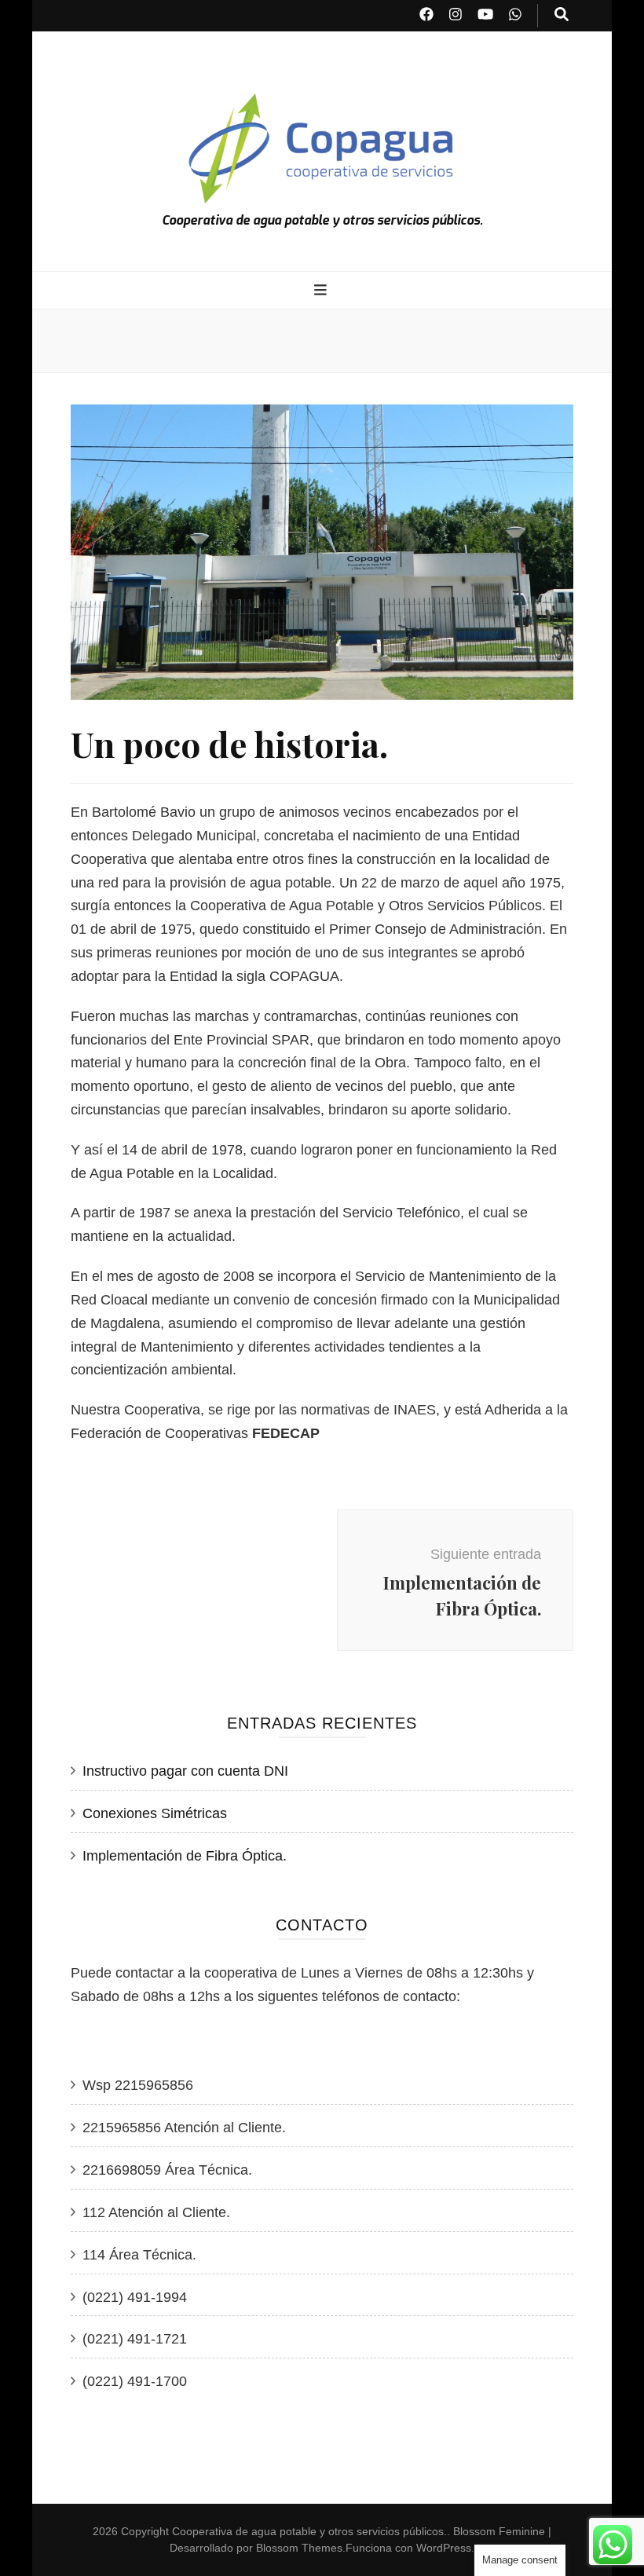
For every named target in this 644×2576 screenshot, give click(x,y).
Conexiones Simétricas (155, 1813)
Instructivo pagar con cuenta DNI (185, 1771)
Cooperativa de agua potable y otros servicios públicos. (322, 220)
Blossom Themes (299, 2548)
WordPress (444, 2548)
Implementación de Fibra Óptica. (185, 1856)
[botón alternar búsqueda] (562, 16)
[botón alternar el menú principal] (322, 291)
